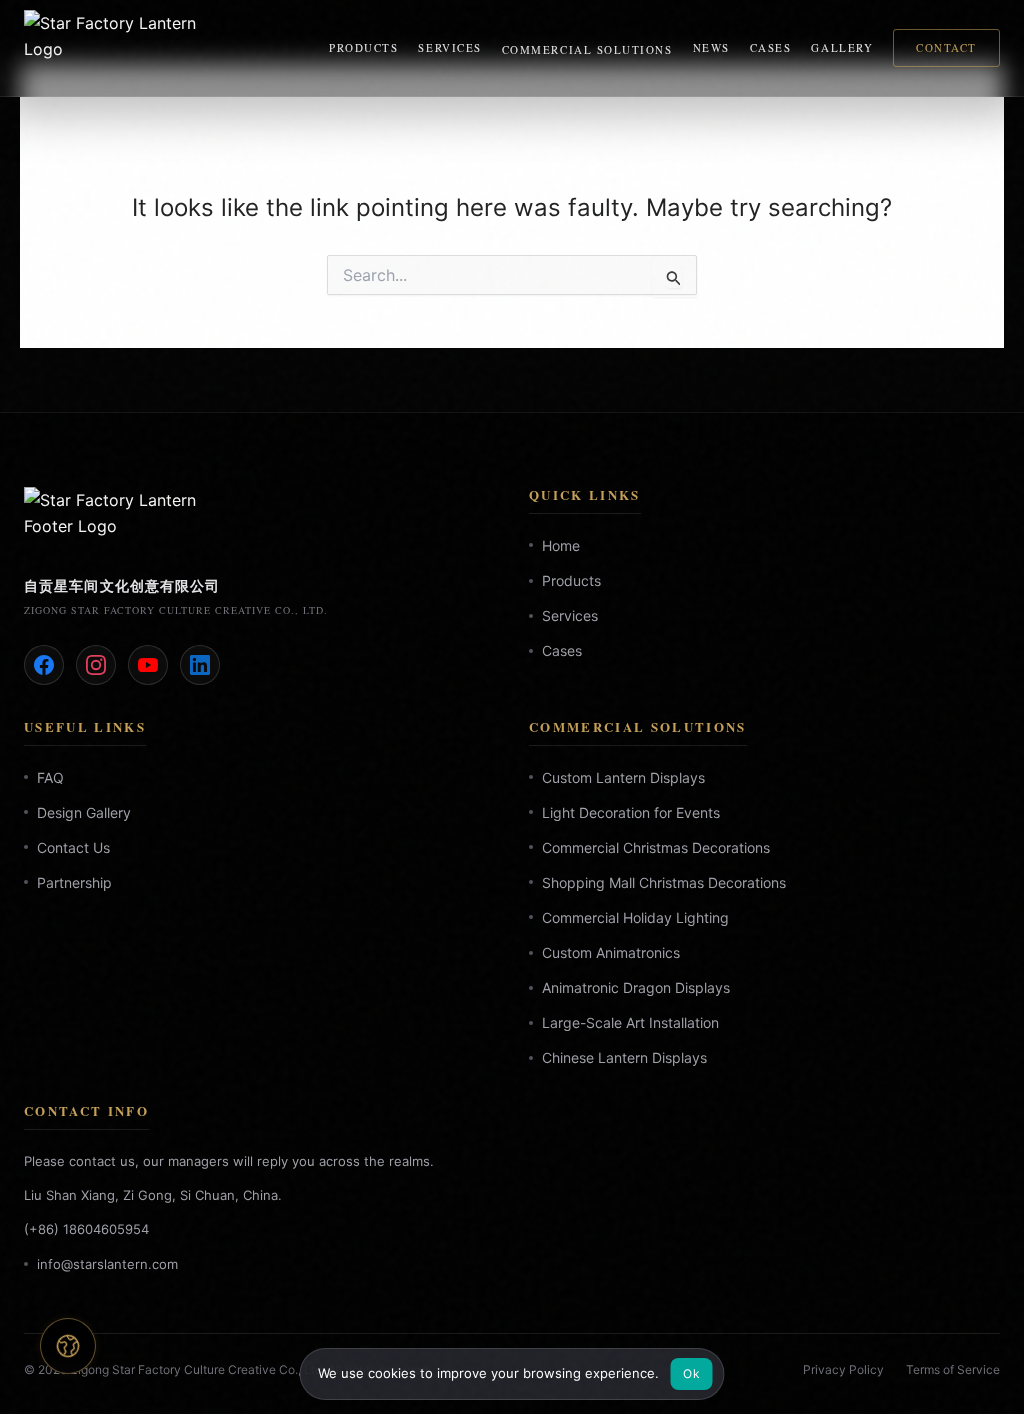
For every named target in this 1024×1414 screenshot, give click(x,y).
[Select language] (68, 1346)
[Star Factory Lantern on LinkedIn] (200, 665)
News (711, 47)
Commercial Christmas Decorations (656, 847)
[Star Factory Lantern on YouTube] (148, 665)
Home (561, 545)
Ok (691, 1373)
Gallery (842, 47)
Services (449, 47)
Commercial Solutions (587, 49)
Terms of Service (953, 1369)
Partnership (74, 882)
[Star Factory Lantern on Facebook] (44, 665)
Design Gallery (84, 812)
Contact (946, 47)
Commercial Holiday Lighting (635, 917)
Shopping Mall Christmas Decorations (664, 882)
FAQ (50, 777)
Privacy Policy (843, 1369)
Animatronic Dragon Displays (636, 988)
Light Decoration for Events (631, 812)
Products (363, 47)
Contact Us (73, 847)
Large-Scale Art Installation (630, 1023)
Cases (771, 47)
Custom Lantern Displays (623, 777)
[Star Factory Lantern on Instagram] (96, 665)
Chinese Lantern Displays (624, 1058)
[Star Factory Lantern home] (114, 48)
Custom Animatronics (611, 952)
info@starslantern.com (107, 1264)
